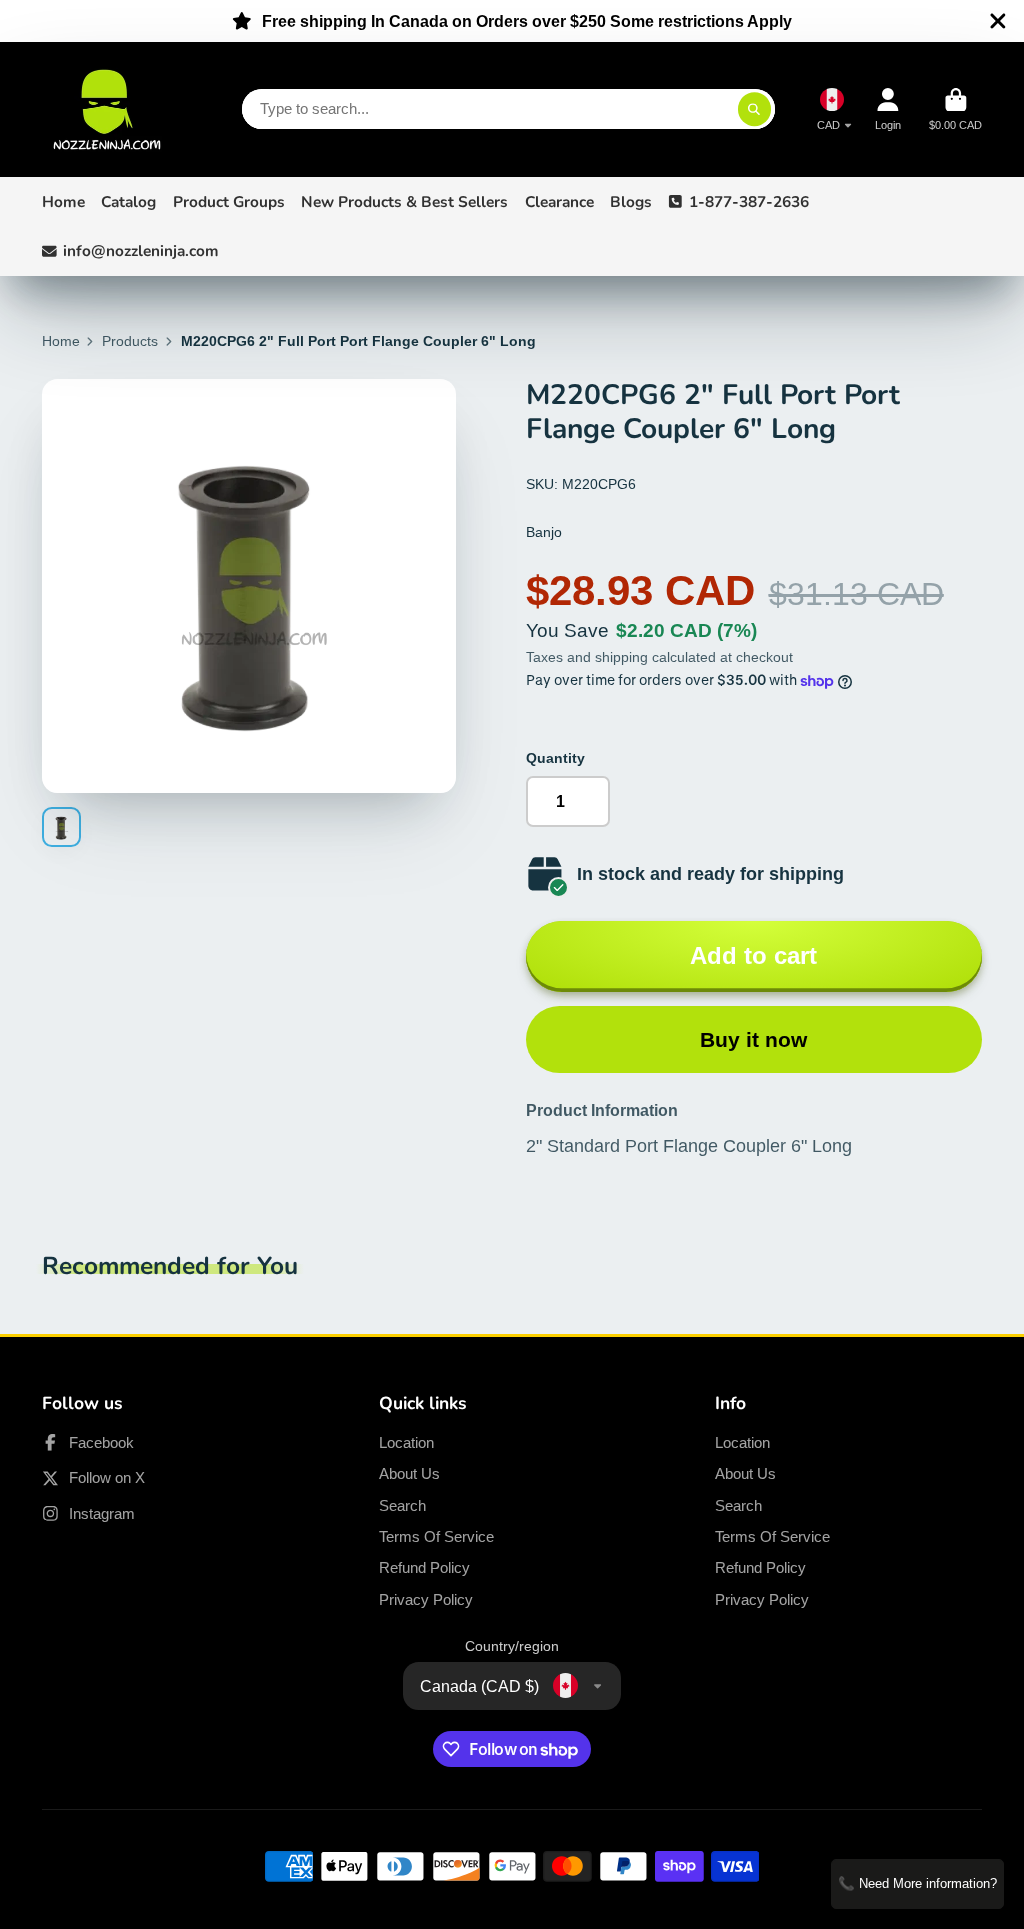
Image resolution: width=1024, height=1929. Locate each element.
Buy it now (753, 1039)
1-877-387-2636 (749, 201)
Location (406, 1442)
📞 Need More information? (917, 1883)
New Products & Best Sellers (404, 201)
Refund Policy (424, 1567)
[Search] (755, 109)
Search (402, 1505)
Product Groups (229, 201)
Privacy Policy (426, 1599)
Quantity (555, 758)
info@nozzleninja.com (141, 250)
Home (63, 201)
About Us (409, 1473)
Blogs (631, 201)
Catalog (128, 201)
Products (130, 341)
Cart (955, 109)
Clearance (559, 201)
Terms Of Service (436, 1536)
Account (888, 109)
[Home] (107, 109)
